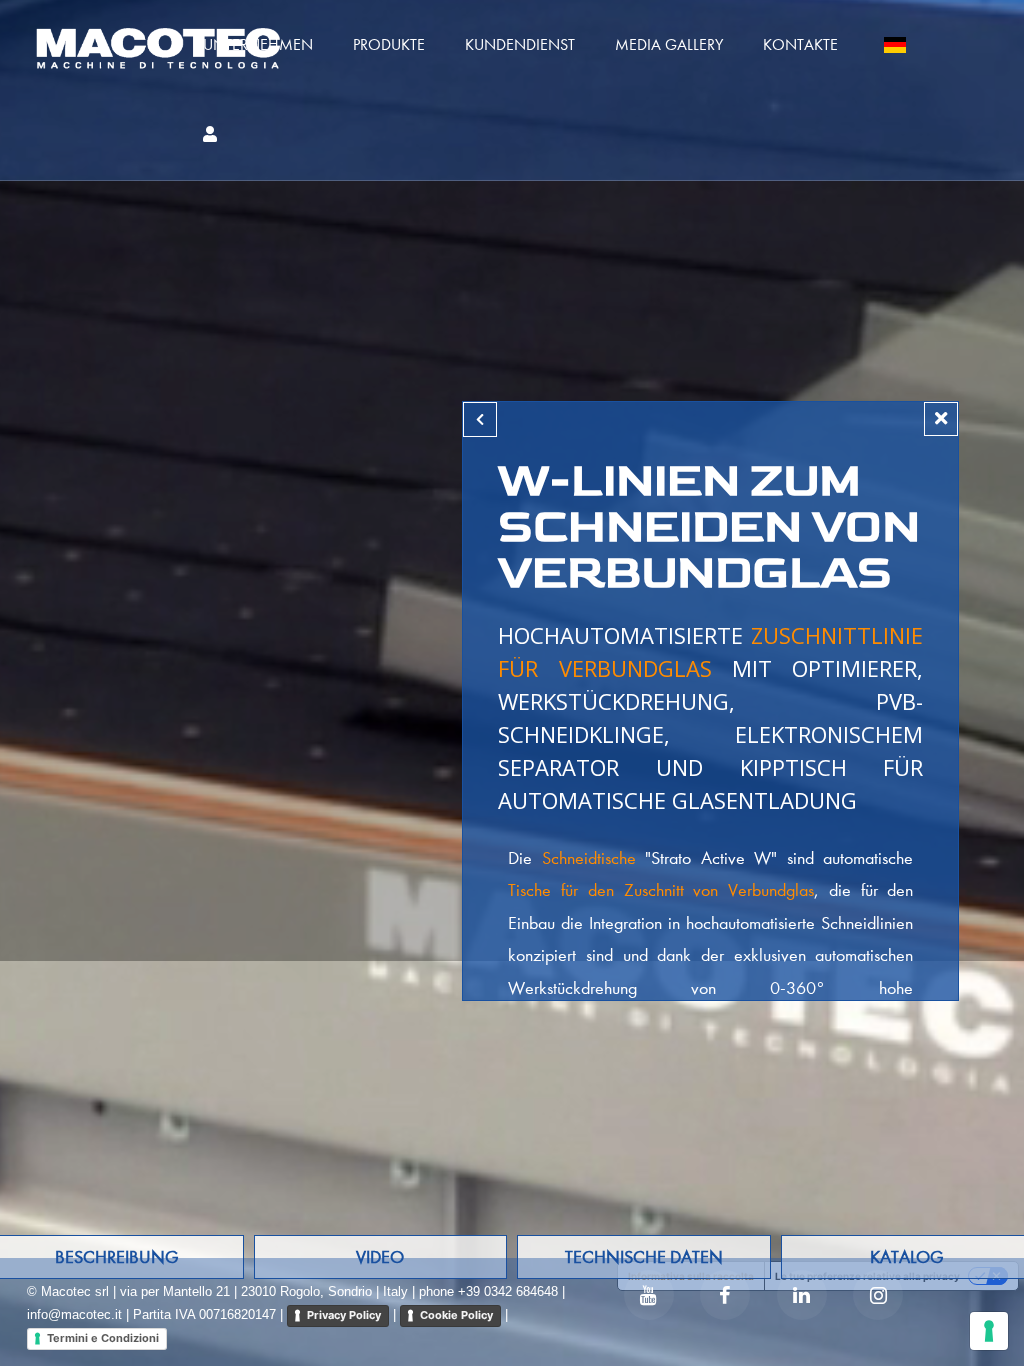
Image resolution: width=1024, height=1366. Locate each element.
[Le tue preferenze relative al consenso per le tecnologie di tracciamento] (989, 1331)
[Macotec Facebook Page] (725, 1295)
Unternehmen (258, 44)
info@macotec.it (74, 1314)
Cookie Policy (456, 1315)
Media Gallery (669, 44)
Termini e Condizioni (103, 1338)
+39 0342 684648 (508, 1291)
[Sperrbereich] (210, 135)
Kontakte (800, 44)
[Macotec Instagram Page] (878, 1295)
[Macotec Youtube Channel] (649, 1295)
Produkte (389, 44)
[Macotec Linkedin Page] (802, 1295)
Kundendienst (520, 44)
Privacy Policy (344, 1315)
